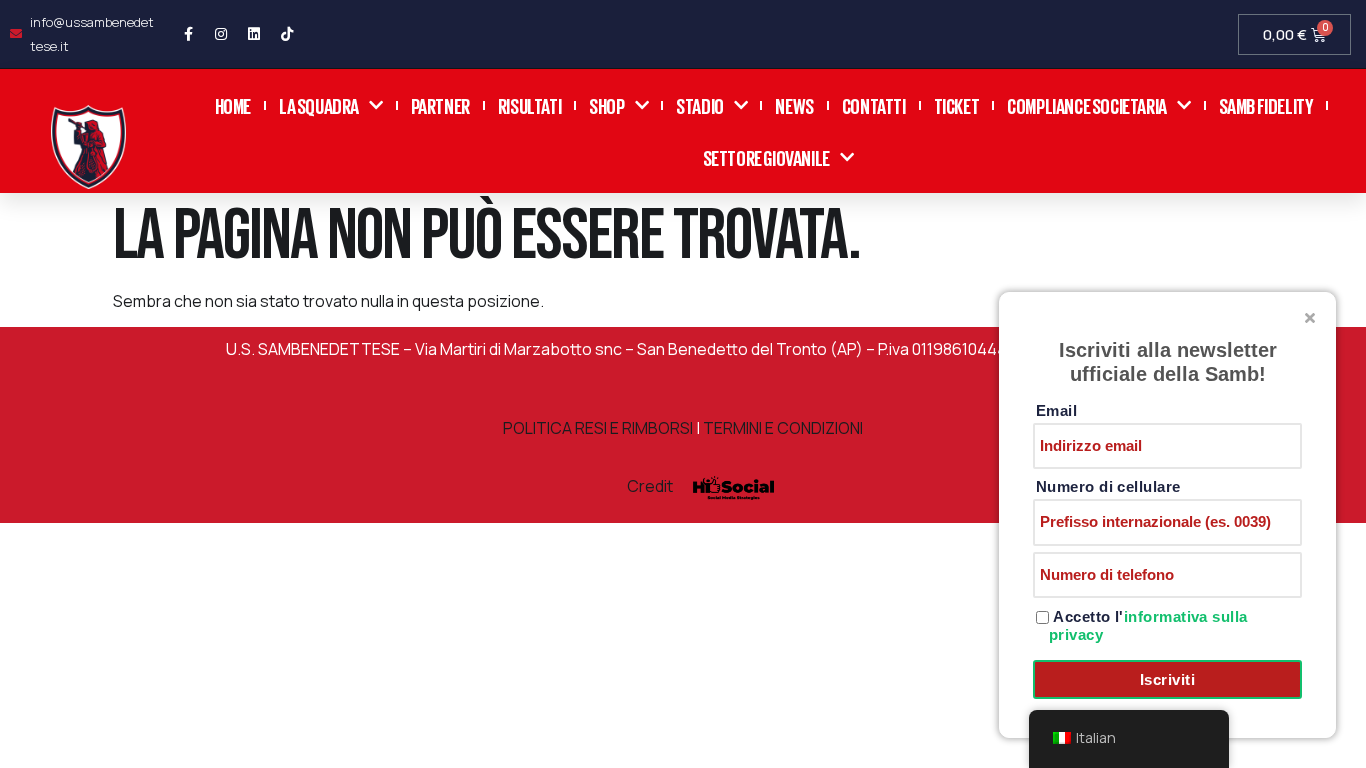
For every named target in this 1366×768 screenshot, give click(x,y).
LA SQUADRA (319, 104)
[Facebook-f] (188, 34)
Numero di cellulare (1108, 486)
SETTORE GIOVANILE (766, 156)
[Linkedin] (254, 34)
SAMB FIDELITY (1266, 104)
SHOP (606, 104)
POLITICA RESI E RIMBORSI (598, 428)
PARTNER (440, 104)
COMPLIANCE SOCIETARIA (1087, 104)
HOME (233, 104)
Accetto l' (1148, 625)
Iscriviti (1167, 679)
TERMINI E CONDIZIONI (783, 428)
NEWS (794, 104)
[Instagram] (221, 34)
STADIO (700, 104)
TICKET (957, 104)
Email (1056, 410)
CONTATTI (874, 104)
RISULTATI (529, 104)
